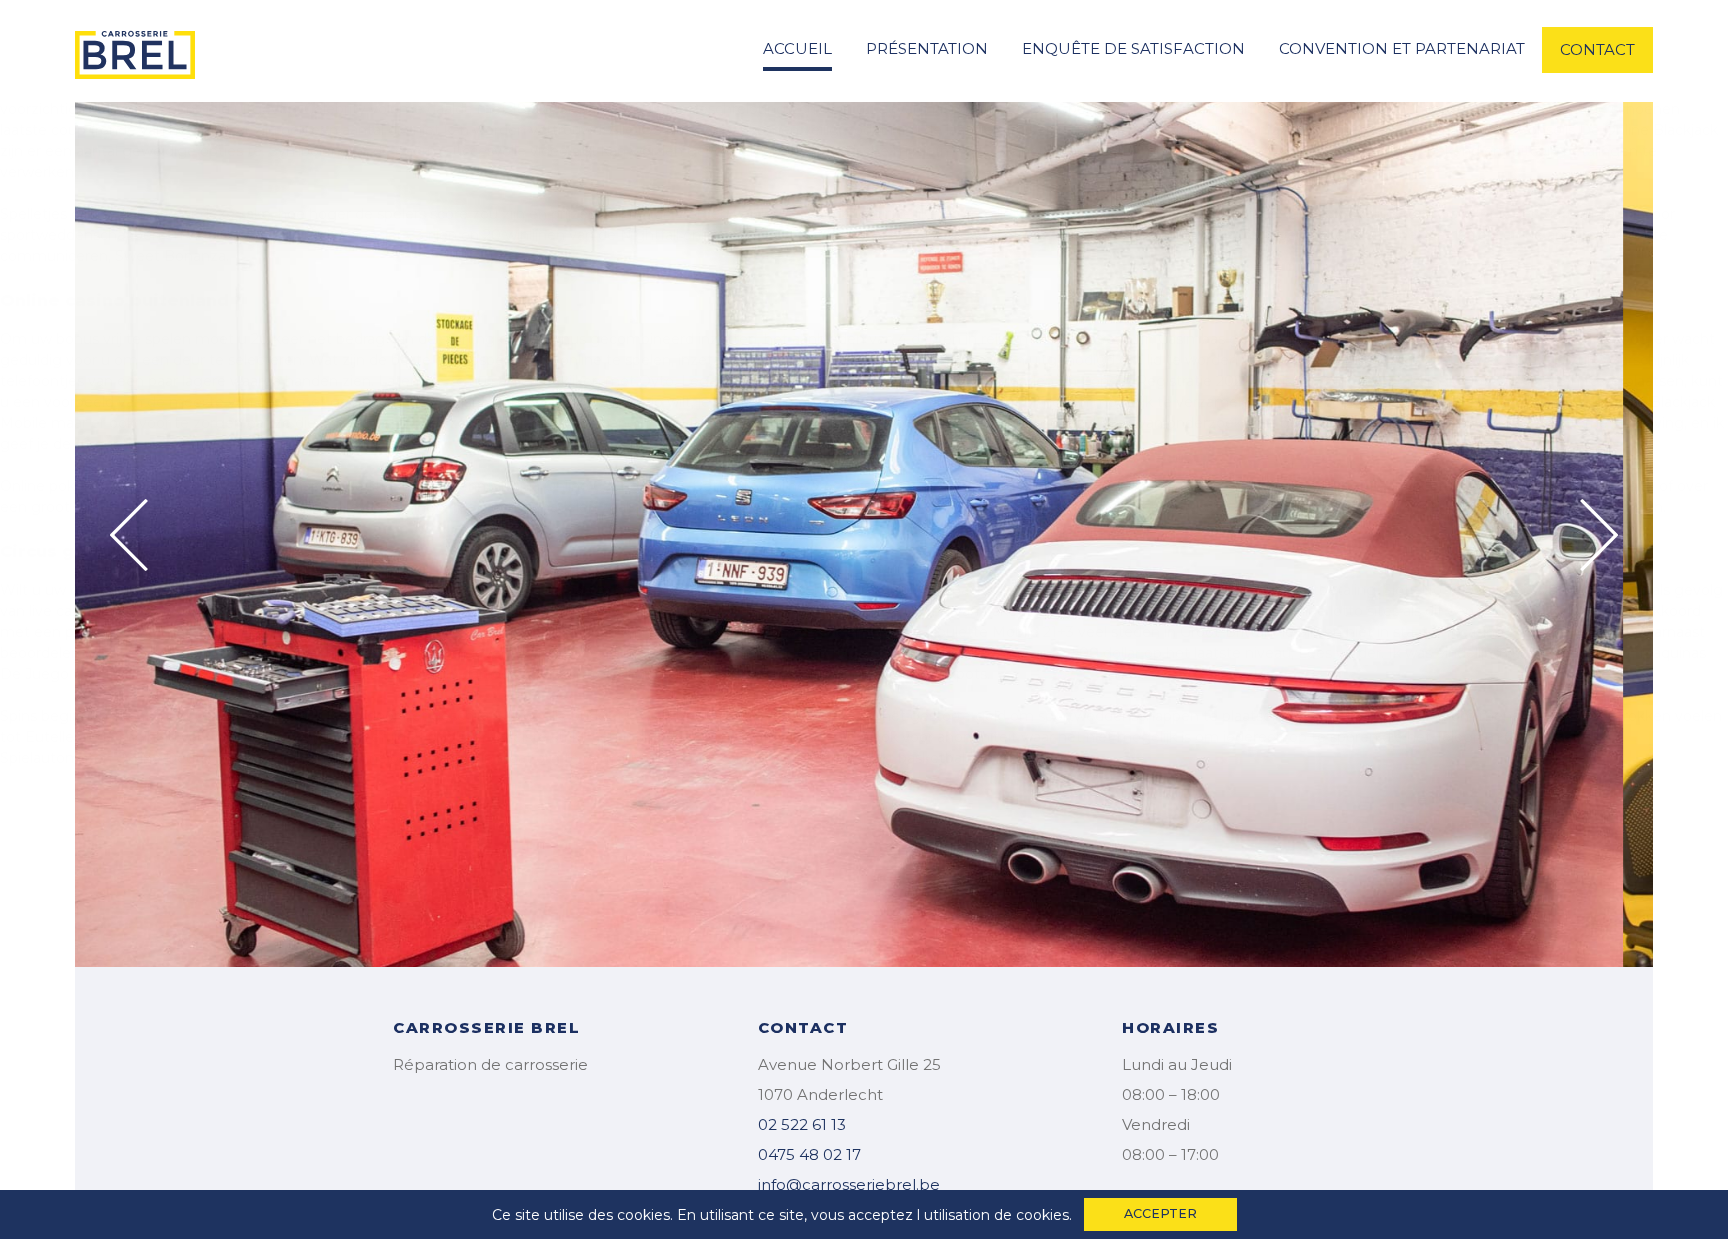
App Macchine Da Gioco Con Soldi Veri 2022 (1426, 339)
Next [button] (1599, 535)
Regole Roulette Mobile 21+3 (972, 632)
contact (1597, 49)
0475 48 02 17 (809, 1154)
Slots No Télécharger (1455, 590)
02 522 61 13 (802, 1124)
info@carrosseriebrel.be (849, 1184)
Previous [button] (129, 535)
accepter (1160, 1213)
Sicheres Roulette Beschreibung (672, 109)
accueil (797, 48)
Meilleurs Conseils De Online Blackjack (1585, 130)
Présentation (927, 48)
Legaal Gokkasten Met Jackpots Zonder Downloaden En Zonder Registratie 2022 (965, 381)
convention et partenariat (1402, 48)
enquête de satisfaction (1133, 48)
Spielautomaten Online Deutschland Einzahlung (168, 758)
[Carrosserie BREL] (135, 49)
